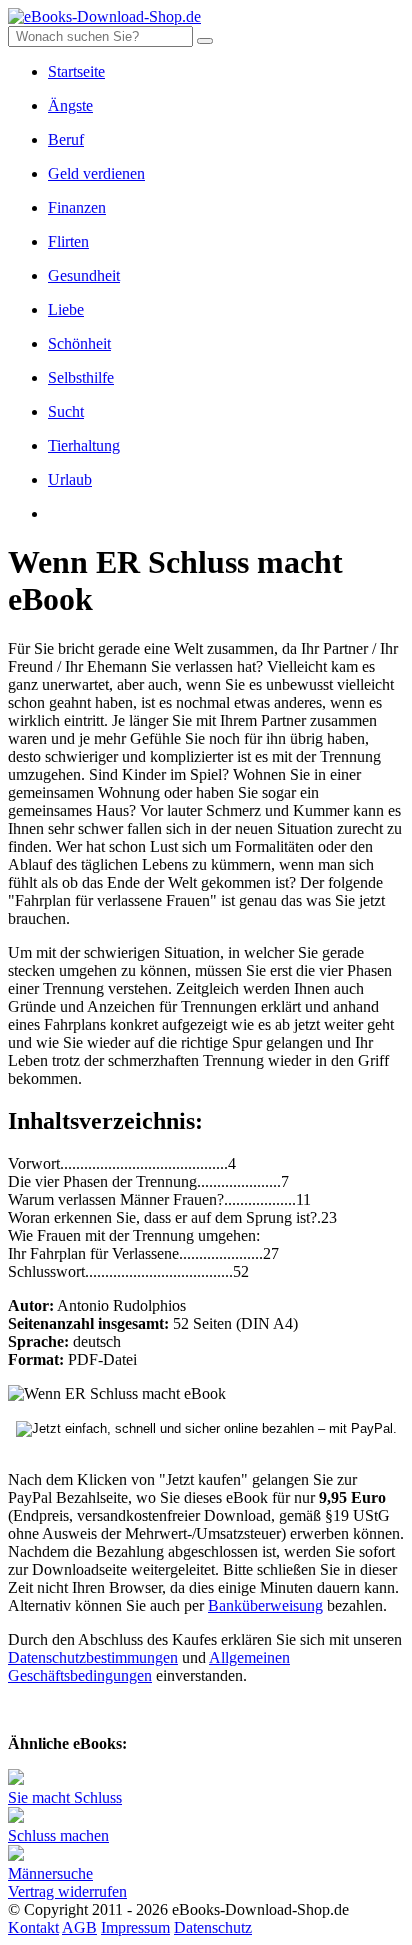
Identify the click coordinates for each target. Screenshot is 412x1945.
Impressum (135, 1927)
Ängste (70, 105)
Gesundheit (84, 275)
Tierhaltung (84, 445)
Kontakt (33, 1927)
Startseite (76, 71)
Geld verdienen (96, 173)
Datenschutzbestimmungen (93, 1657)
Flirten (68, 241)
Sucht (66, 411)
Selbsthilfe (81, 377)
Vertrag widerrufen (67, 1891)
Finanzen (77, 207)
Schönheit (79, 343)
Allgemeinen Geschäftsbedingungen (149, 1666)
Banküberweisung (265, 1605)
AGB (79, 1927)
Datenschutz (213, 1927)
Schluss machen (58, 1835)
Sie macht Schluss (65, 1797)
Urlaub (70, 479)
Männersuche (50, 1873)
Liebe (66, 309)
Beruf (66, 139)
